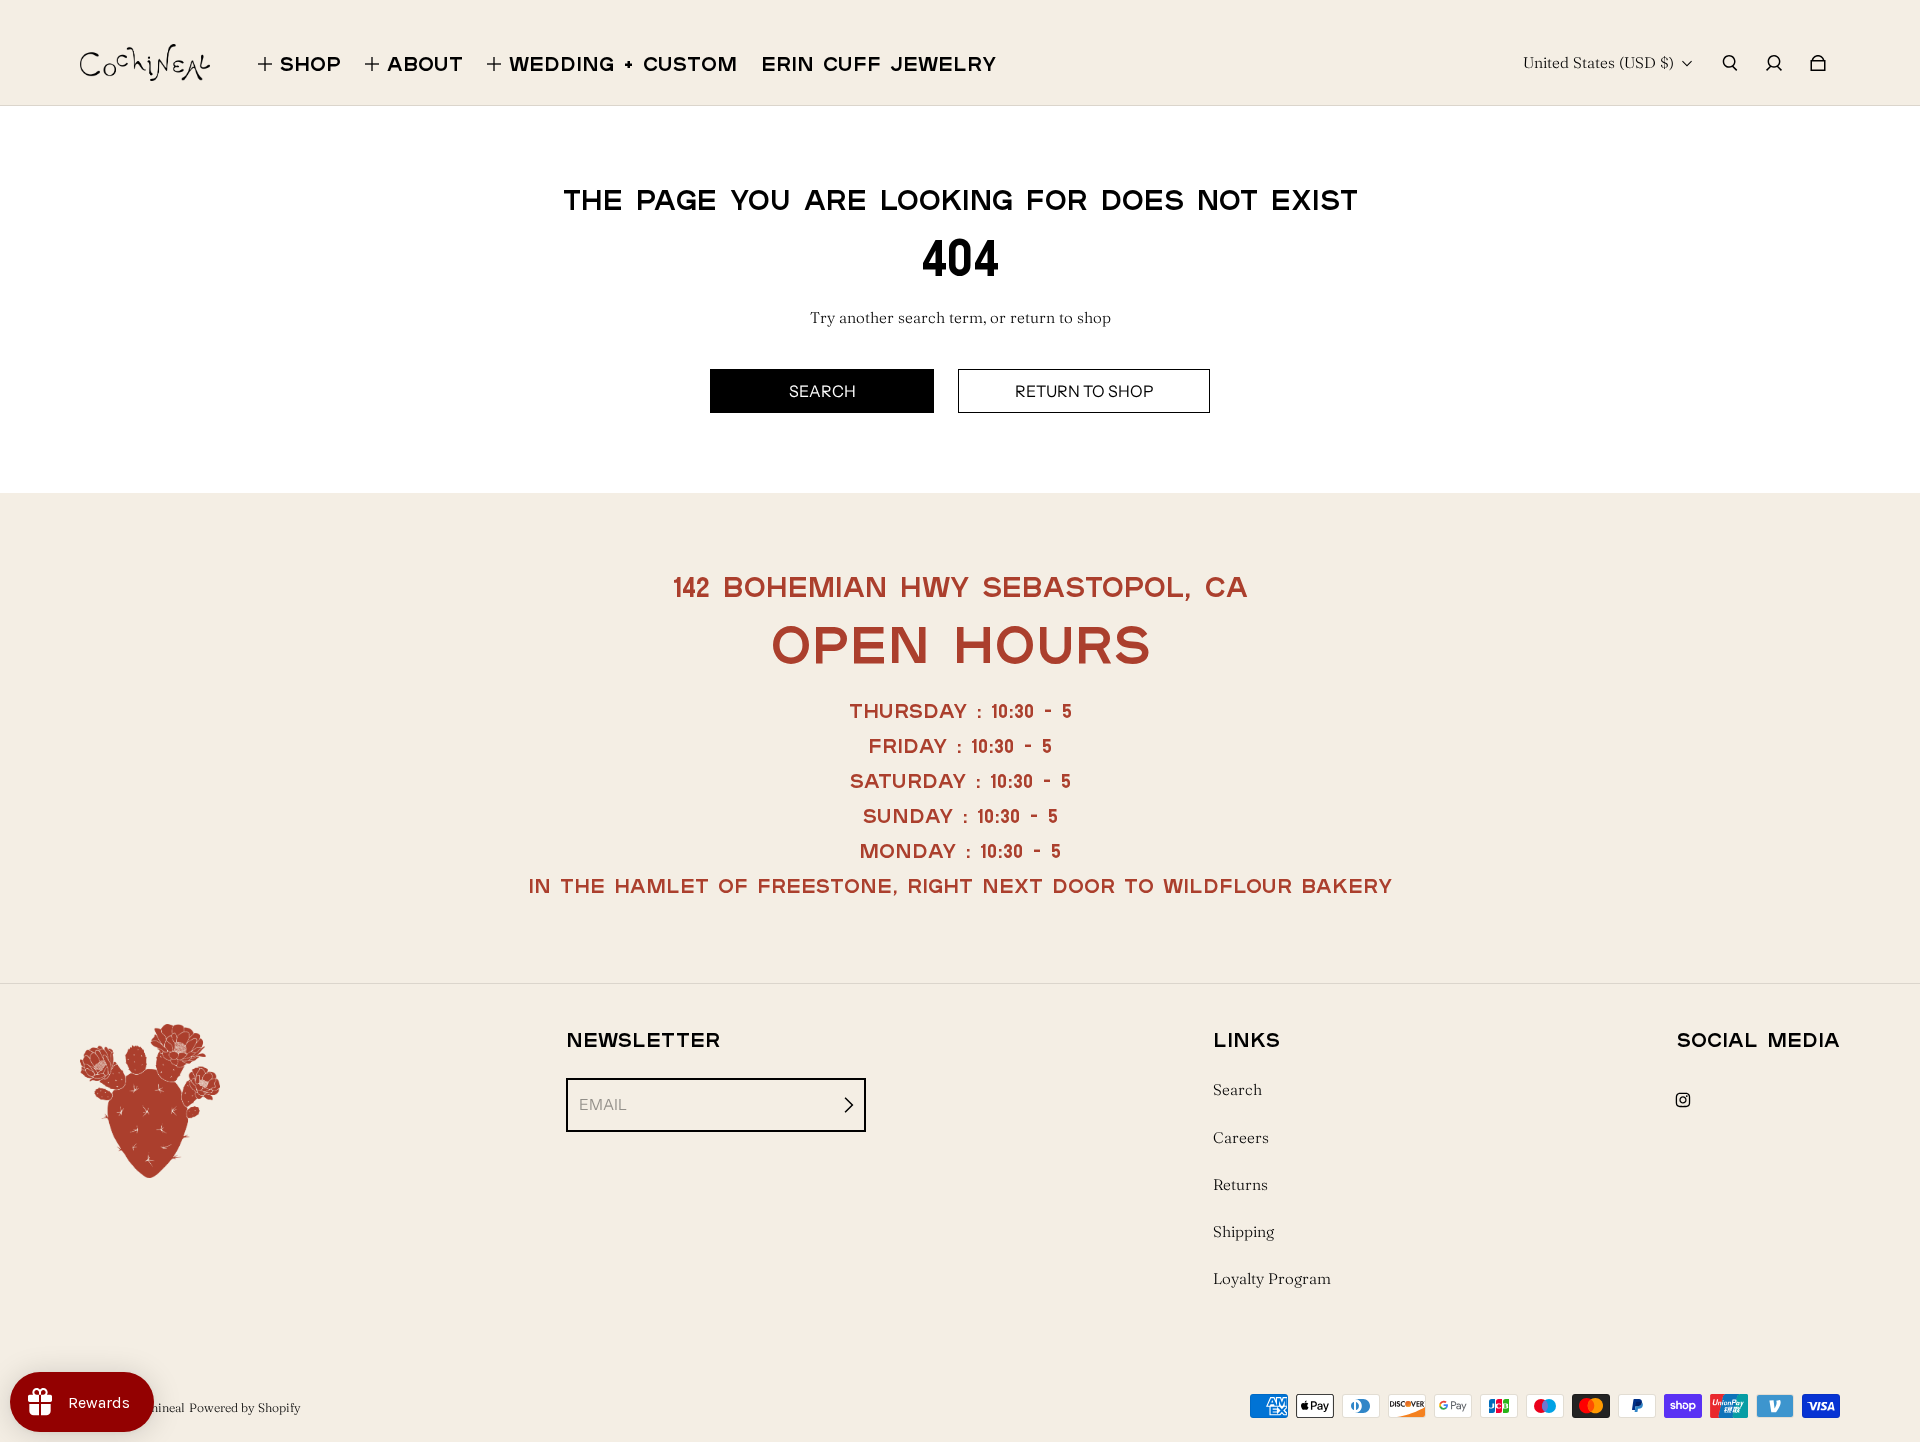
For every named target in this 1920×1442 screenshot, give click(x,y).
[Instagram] (1683, 1100)
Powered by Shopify (245, 1407)
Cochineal (157, 1407)
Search (1237, 1089)
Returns (1240, 1184)
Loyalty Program (1272, 1278)
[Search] (1730, 63)
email (603, 1104)
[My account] (1774, 63)
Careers (1241, 1137)
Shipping (1243, 1231)
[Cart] (1818, 63)
